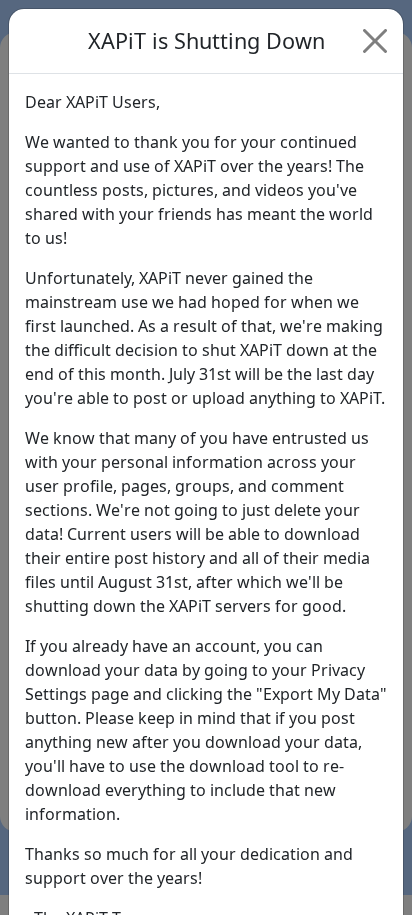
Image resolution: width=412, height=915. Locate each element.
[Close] (375, 41)
